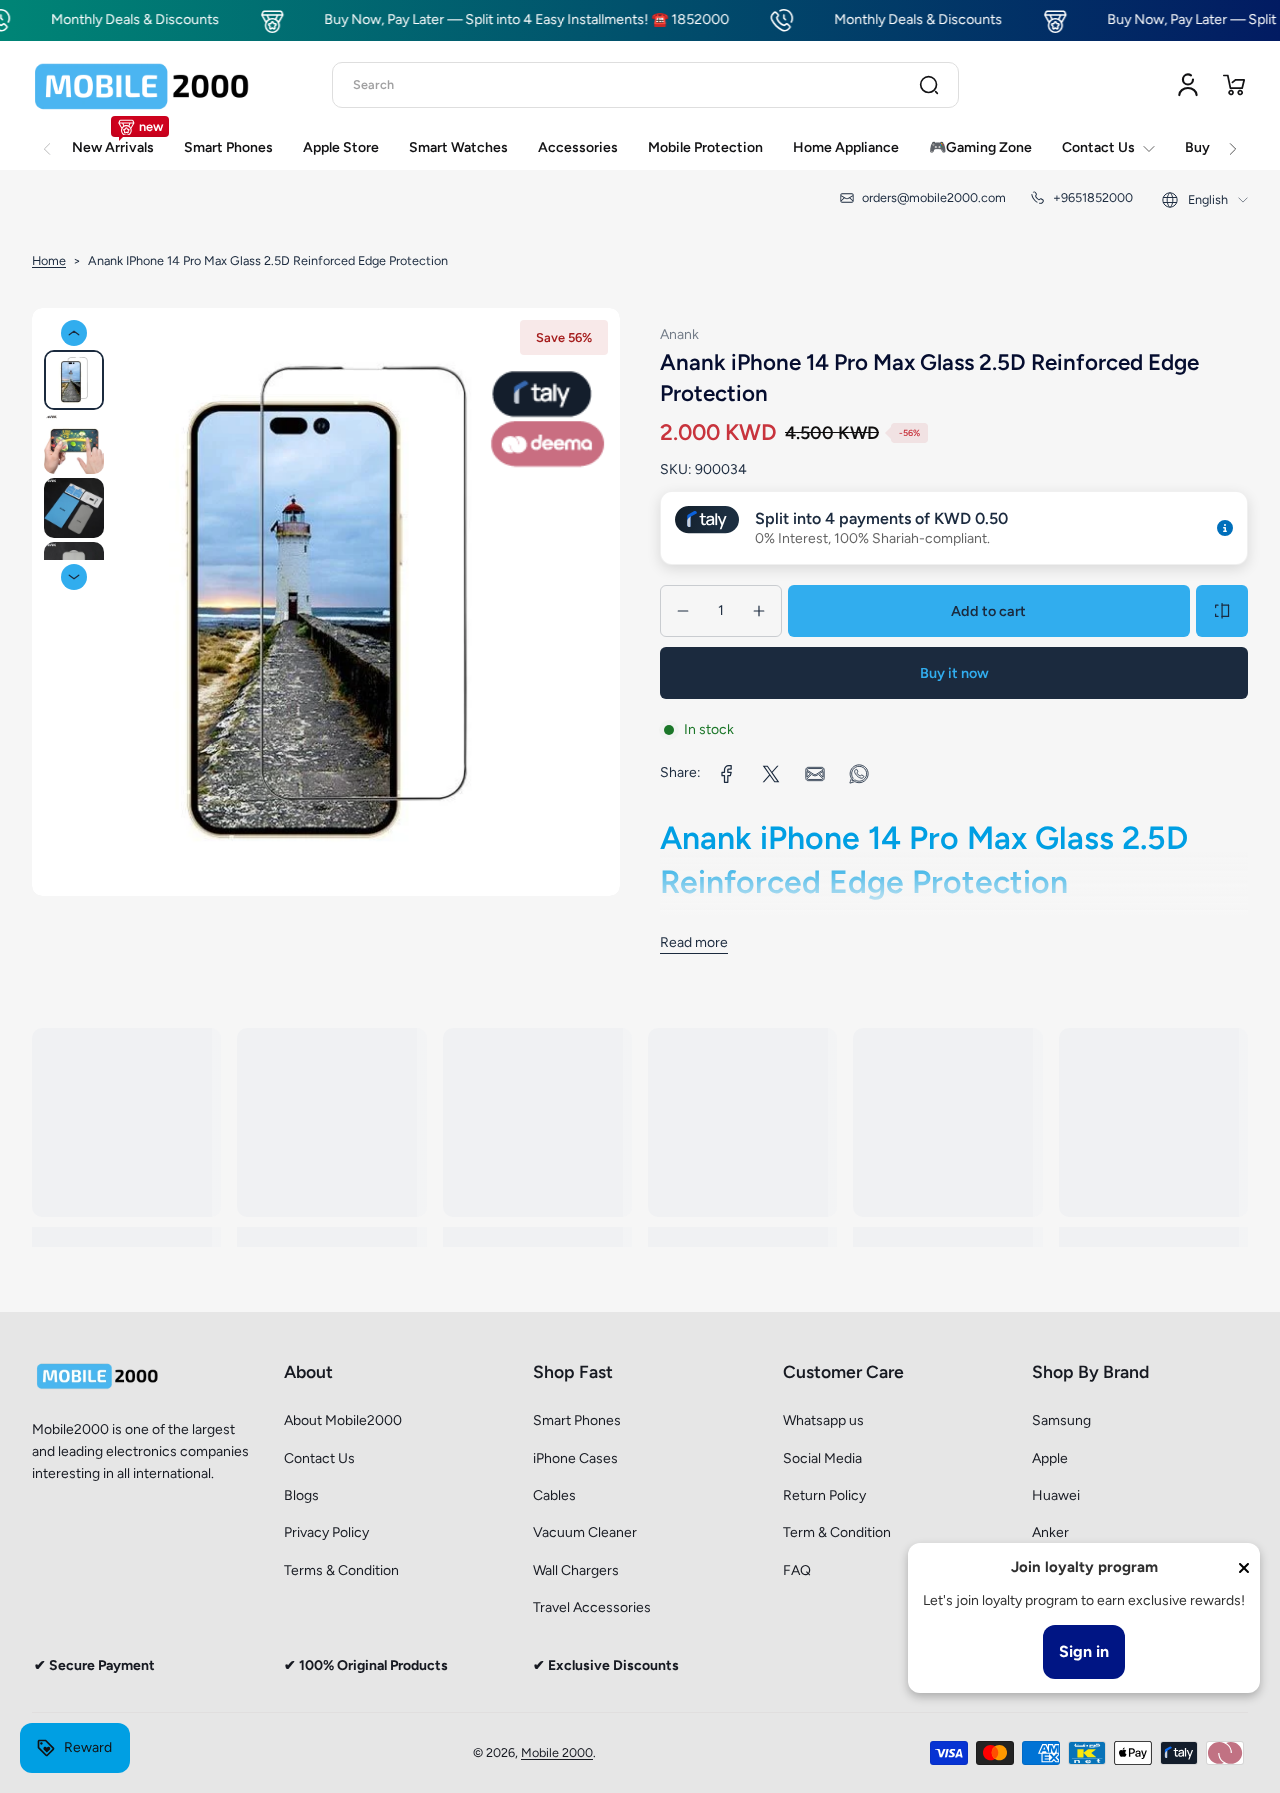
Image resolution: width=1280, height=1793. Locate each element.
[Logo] (142, 85)
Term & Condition (837, 1532)
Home (49, 260)
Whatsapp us (823, 1420)
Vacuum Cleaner (585, 1532)
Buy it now (954, 673)
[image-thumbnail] (74, 380)
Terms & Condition (341, 1570)
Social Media (822, 1458)
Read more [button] (694, 942)
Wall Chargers (576, 1570)
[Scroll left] (47, 138)
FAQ (797, 1570)
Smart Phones (577, 1420)
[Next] (74, 577)
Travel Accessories (592, 1607)
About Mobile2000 (343, 1420)
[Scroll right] (1233, 138)
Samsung (1061, 1420)
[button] (1234, 85)
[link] (727, 774)
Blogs (301, 1495)
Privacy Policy (326, 1532)
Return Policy (824, 1495)
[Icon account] (1188, 85)
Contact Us (319, 1458)
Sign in (1084, 1651)
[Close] (1244, 1568)
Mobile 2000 (557, 1752)
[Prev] (74, 333)
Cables (554, 1495)
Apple (1050, 1458)
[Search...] (929, 85)
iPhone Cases (575, 1458)
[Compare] (1222, 611)
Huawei (1056, 1495)
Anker (1050, 1532)
